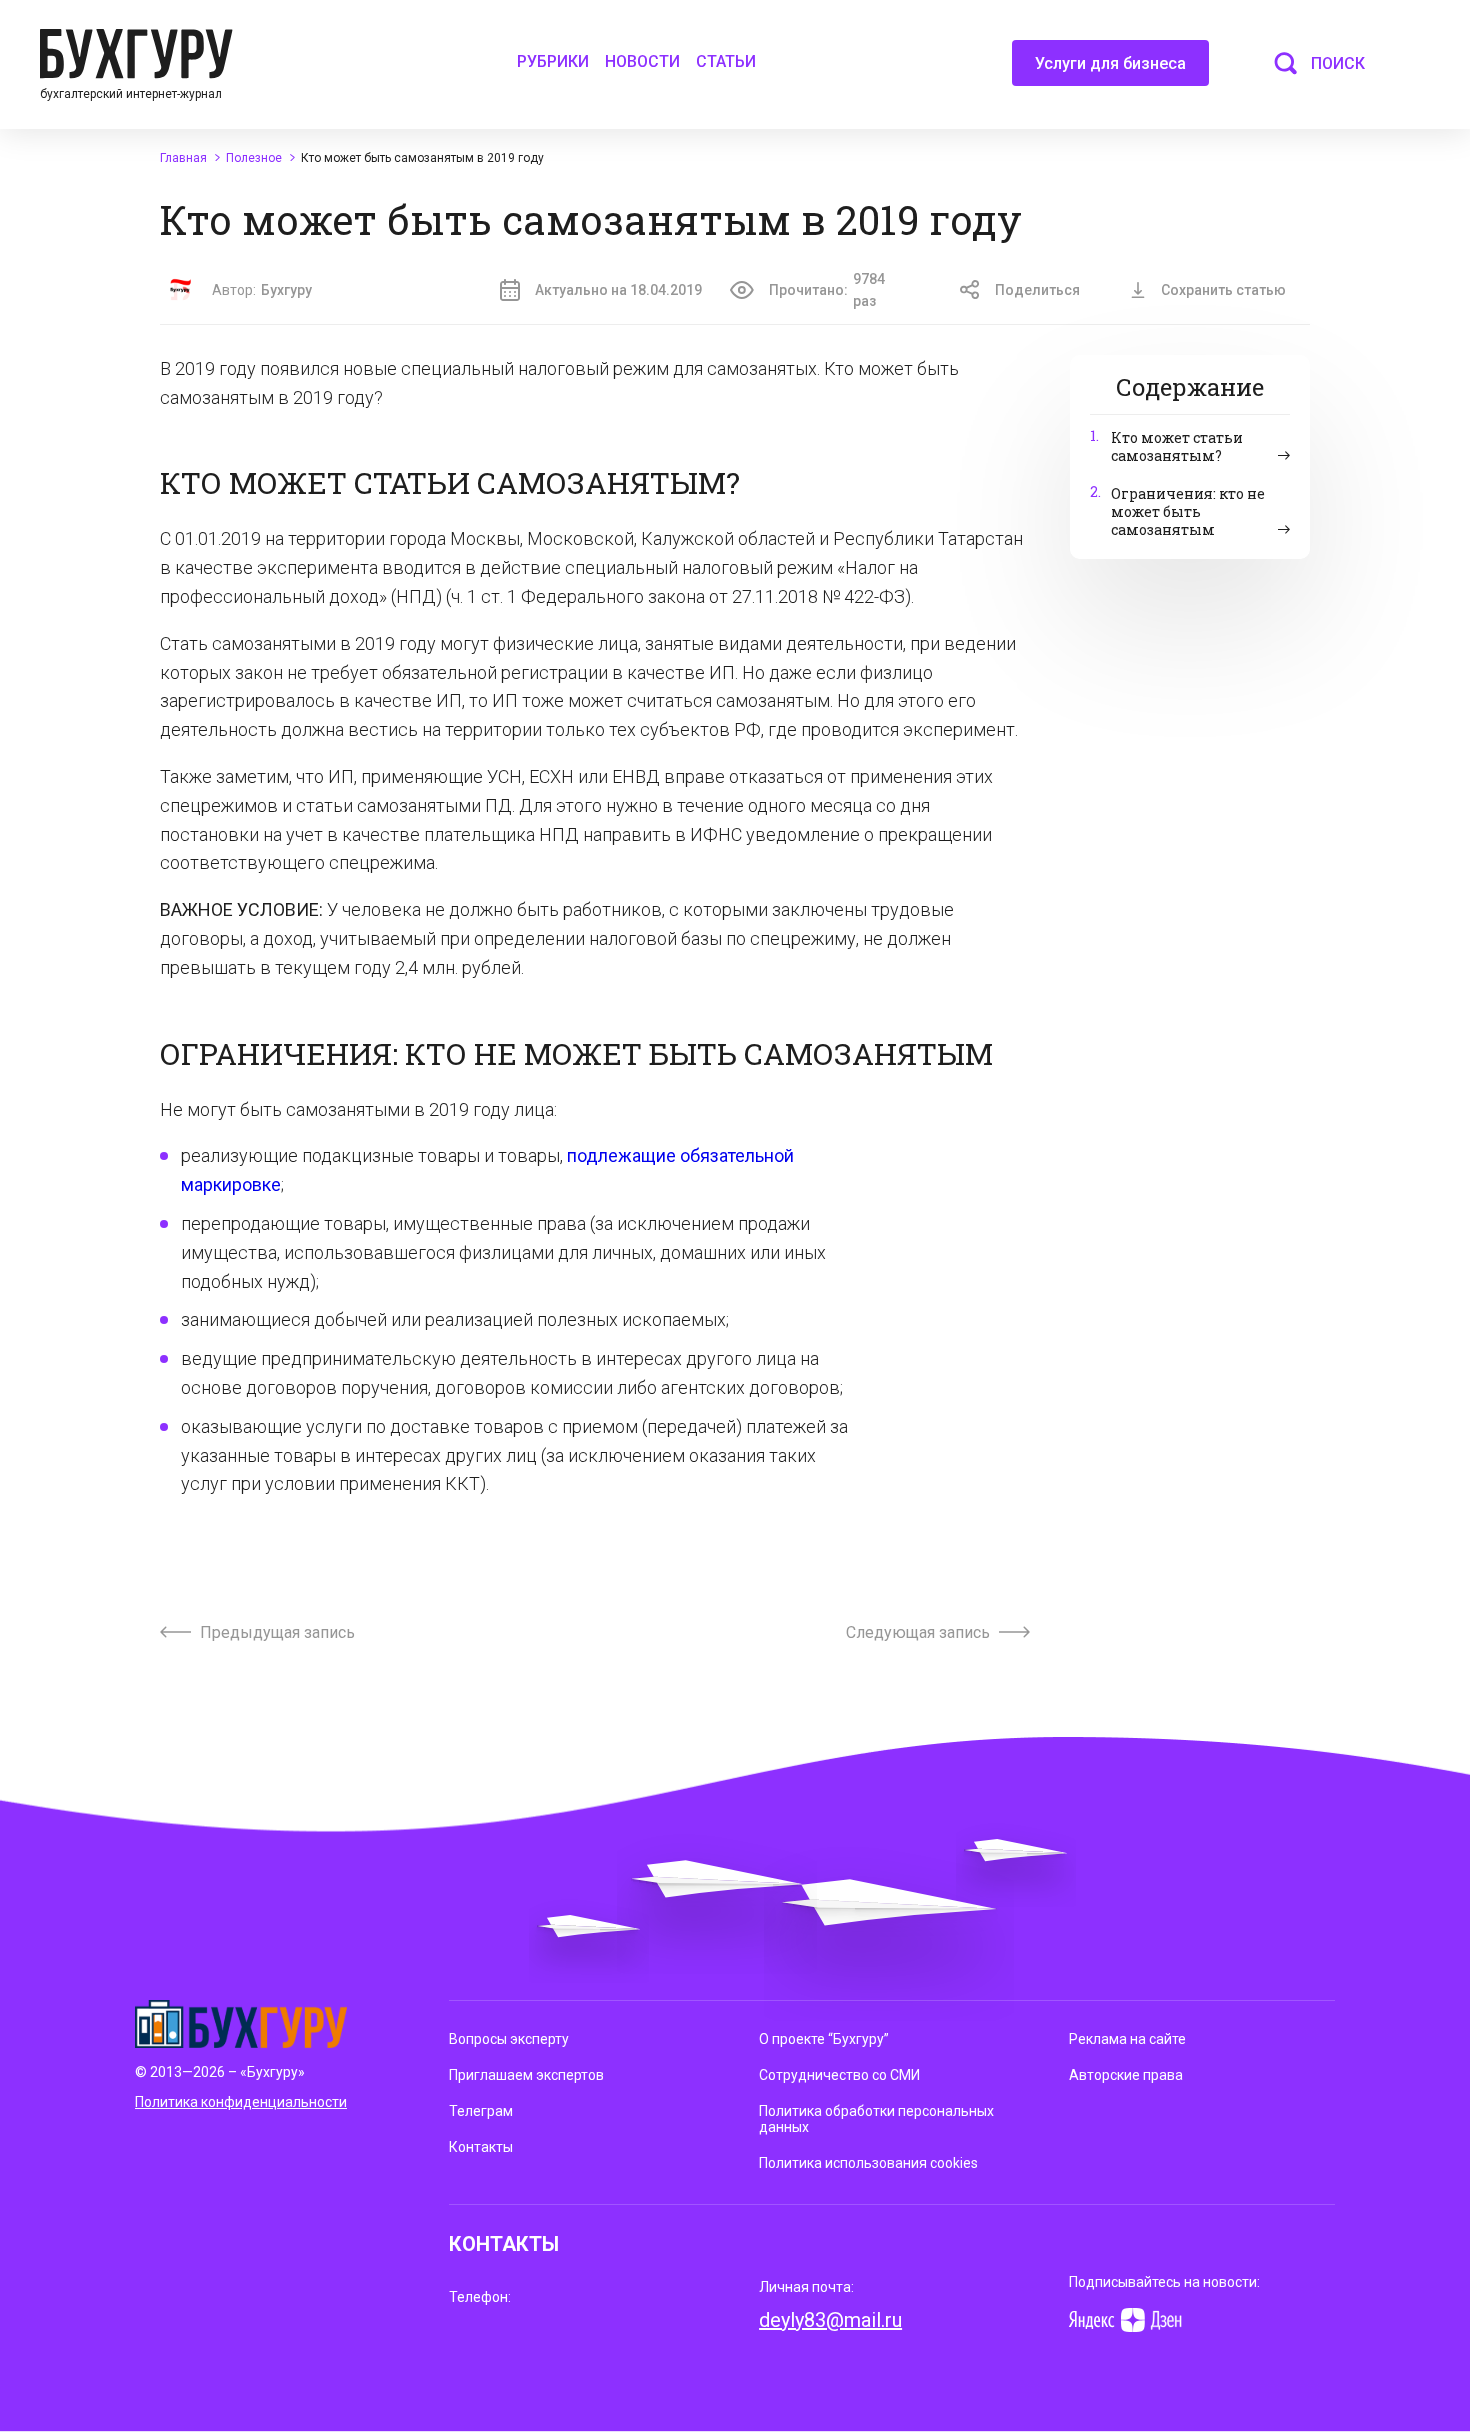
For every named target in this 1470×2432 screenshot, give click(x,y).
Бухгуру (286, 290)
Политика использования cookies (868, 2163)
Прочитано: (827, 290)
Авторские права (1126, 2075)
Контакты (481, 2147)
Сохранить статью (1223, 290)
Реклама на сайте (1127, 2039)
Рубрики (553, 61)
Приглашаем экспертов (526, 2075)
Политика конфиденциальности (241, 2102)
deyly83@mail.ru (830, 2320)
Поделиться (1037, 290)
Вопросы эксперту (509, 2039)
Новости (642, 61)
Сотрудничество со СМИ (839, 2075)
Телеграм (481, 2111)
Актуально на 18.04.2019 (618, 290)
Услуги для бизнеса (1110, 63)
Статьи (726, 61)
